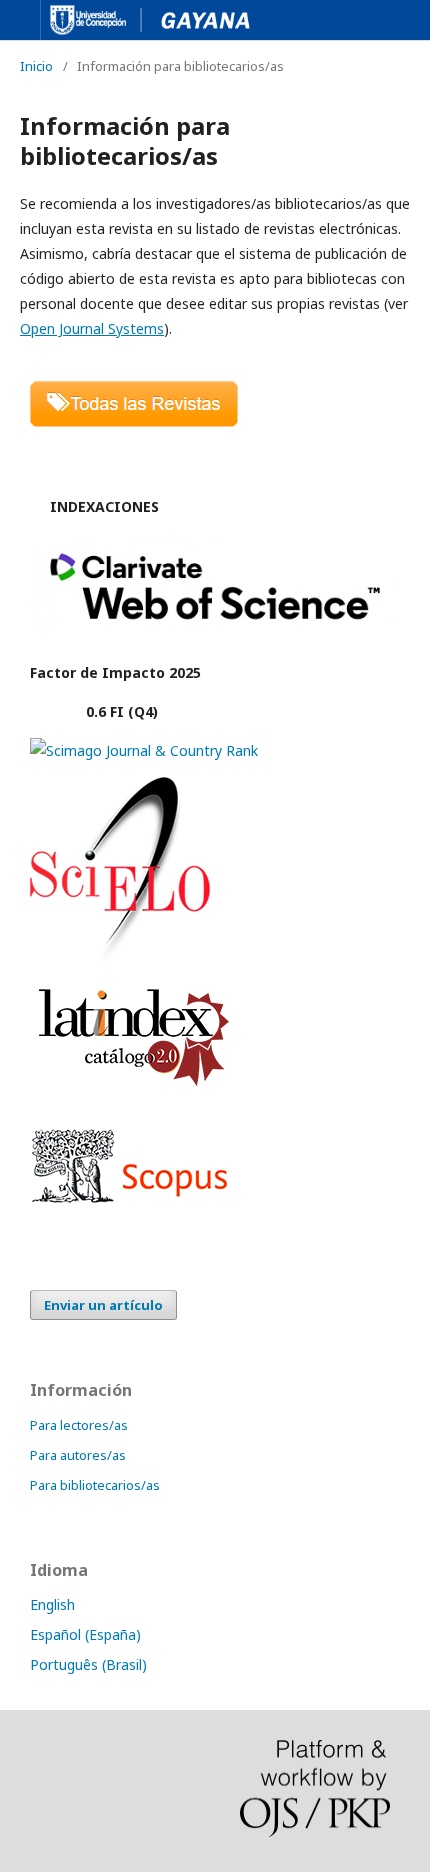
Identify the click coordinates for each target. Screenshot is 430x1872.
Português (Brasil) (88, 1664)
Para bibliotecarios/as (95, 1485)
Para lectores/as (79, 1425)
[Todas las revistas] (134, 421)
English (52, 1604)
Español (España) (85, 1634)
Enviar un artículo (103, 1305)
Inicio (36, 66)
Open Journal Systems (92, 328)
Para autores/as (78, 1455)
